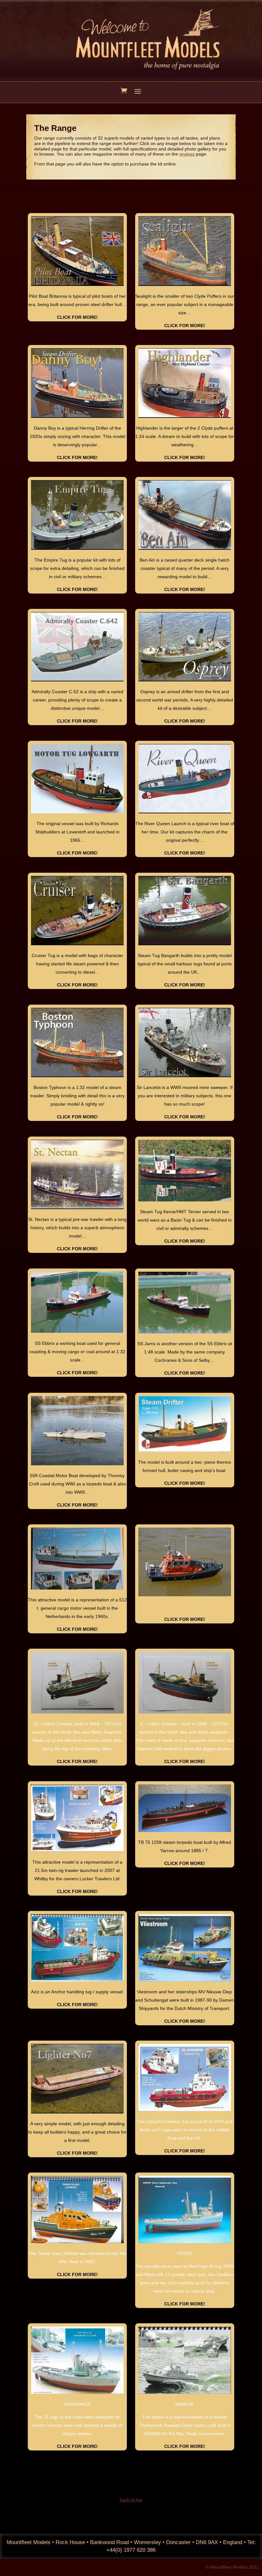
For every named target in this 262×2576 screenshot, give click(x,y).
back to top (131, 2500)
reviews (187, 154)
